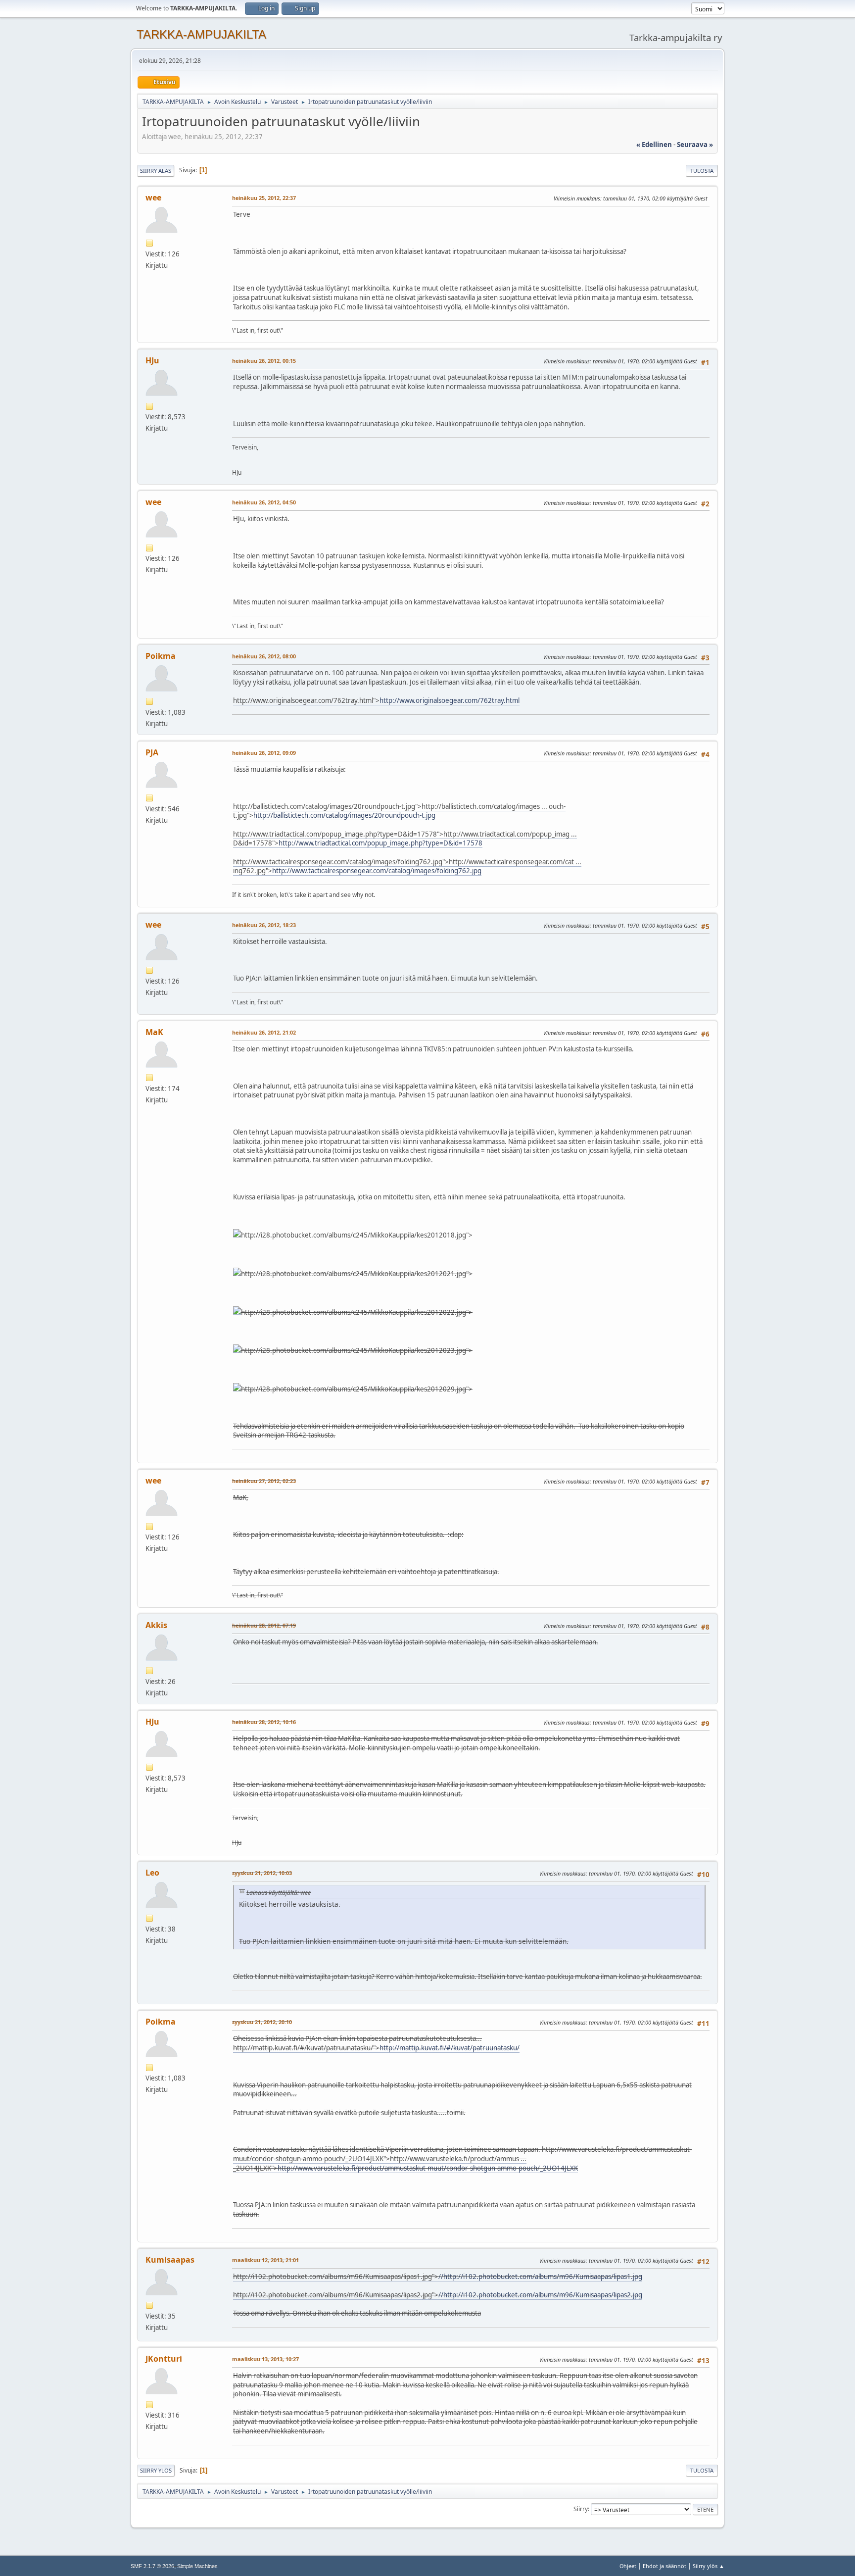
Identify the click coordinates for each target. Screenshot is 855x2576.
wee (153, 198)
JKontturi (164, 2359)
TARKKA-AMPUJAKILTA (201, 34)
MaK (154, 1032)
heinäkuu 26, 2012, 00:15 (264, 361)
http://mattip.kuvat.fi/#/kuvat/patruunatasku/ (450, 2048)
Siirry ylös (156, 2470)
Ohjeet (628, 2566)
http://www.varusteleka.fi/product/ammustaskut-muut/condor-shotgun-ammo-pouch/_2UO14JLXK (428, 2168)
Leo (152, 1873)
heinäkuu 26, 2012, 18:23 (264, 925)
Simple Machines (197, 2566)
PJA (152, 752)
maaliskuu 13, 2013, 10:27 (265, 2359)
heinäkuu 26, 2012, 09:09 (264, 753)
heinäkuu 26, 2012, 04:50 (264, 502)
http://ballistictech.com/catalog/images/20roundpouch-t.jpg (344, 815)
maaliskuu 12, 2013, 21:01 (265, 2260)
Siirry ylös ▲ (709, 2566)
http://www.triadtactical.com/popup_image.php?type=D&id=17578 (380, 843)
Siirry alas (156, 171)
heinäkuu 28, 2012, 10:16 (264, 1722)
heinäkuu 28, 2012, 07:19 (264, 1625)
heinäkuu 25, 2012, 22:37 (264, 198)
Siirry (581, 2509)
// (441, 2277)
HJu (152, 360)
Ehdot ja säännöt (665, 2566)
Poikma (161, 656)
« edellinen (654, 145)
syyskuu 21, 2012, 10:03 (262, 1873)
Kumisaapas (170, 2260)
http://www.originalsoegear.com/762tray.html (450, 700)
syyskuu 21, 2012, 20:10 (262, 2022)
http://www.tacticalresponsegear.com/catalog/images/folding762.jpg (377, 871)
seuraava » (695, 145)
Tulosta (702, 171)
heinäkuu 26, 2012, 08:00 (264, 656)
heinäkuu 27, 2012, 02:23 (264, 1481)
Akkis (156, 1625)
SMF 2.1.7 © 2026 (152, 2566)
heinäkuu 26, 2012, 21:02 (264, 1032)
